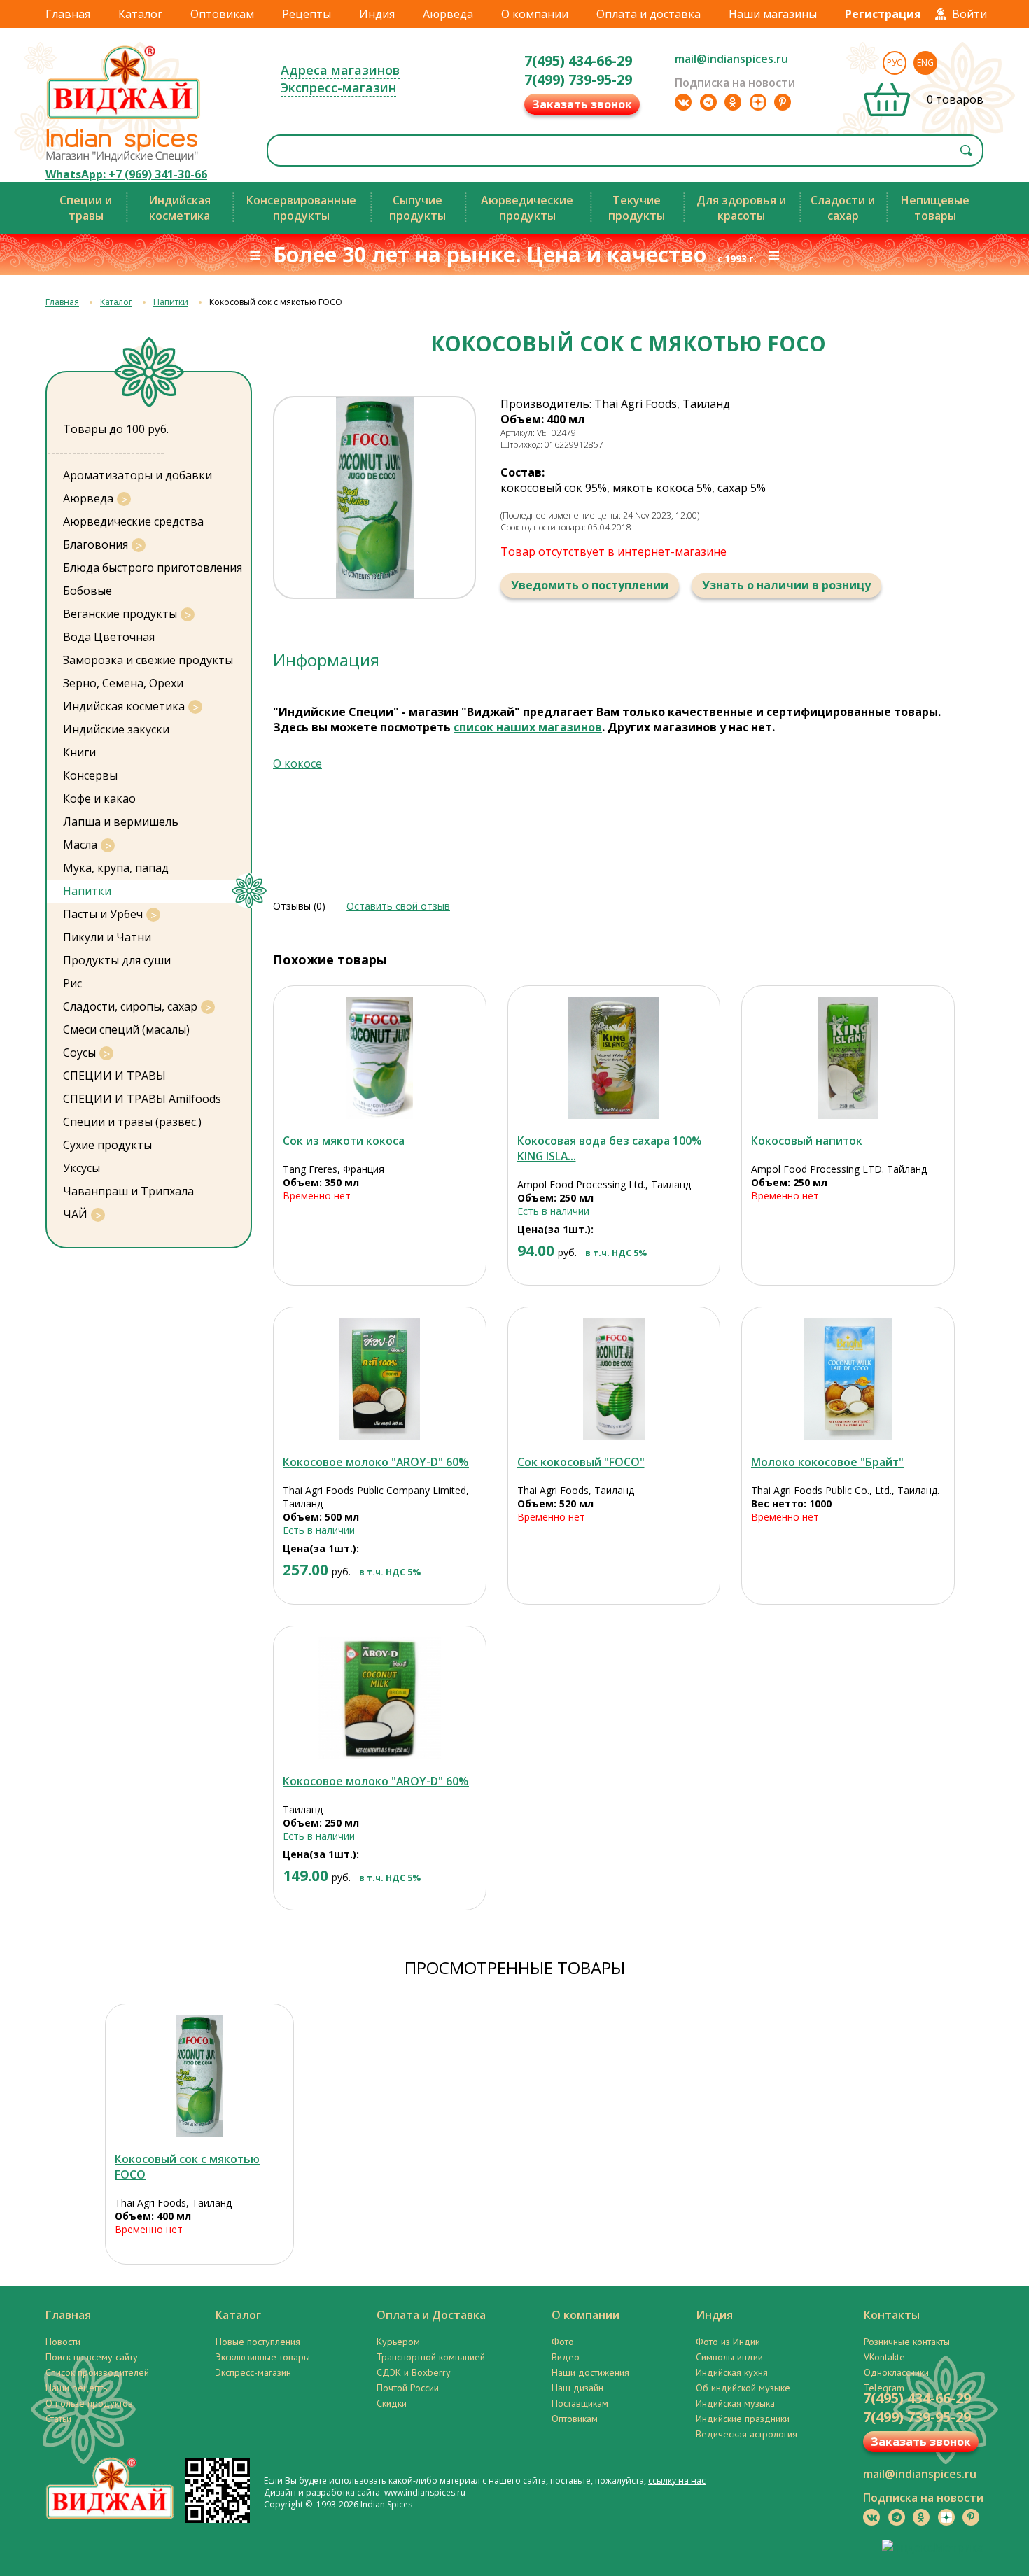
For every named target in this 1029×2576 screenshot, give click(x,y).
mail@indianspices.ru (731, 59)
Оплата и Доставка (431, 2315)
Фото (563, 2342)
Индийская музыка (735, 2403)
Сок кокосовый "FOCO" (581, 1462)
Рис (72, 983)
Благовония (96, 544)
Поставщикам (580, 2403)
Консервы (90, 775)
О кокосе (297, 763)
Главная (68, 14)
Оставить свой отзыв (398, 906)
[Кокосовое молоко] (380, 1379)
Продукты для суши (117, 960)
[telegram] (708, 102)
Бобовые (87, 591)
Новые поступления (258, 2342)
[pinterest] (783, 102)
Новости (63, 2342)
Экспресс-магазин (338, 87)
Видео (566, 2357)
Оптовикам (222, 14)
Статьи (58, 2419)
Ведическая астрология (747, 2434)
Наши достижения (590, 2372)
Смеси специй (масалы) (126, 1029)
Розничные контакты (907, 2342)
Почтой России (408, 2388)
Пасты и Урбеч (103, 914)
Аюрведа (448, 14)
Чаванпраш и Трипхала (128, 1191)
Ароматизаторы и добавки (138, 475)
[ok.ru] (733, 102)
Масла (80, 845)
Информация (326, 660)
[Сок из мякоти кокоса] (380, 1058)
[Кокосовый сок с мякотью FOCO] (199, 2076)
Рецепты (307, 14)
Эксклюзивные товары (263, 2357)
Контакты (892, 2315)
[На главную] (124, 118)
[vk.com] (683, 102)
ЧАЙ (75, 1214)
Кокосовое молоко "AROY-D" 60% (376, 1462)
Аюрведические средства (133, 521)
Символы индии (729, 2357)
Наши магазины (773, 14)
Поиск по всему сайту (92, 2357)
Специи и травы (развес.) (132, 1122)
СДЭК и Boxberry (414, 2372)
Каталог (140, 14)
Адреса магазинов (340, 70)
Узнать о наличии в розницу (786, 585)
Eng (925, 63)
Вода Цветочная (109, 637)
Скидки (392, 2403)
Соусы (79, 1053)
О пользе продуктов (89, 2403)
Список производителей (97, 2372)
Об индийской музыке (743, 2388)
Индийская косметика (124, 706)
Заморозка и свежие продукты (148, 660)
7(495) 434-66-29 (578, 61)
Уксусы (82, 1168)
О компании (535, 14)
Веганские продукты (120, 614)
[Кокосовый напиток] (848, 1058)
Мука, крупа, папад (116, 868)
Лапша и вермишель (121, 822)
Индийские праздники (743, 2419)
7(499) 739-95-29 (578, 79)
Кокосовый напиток (807, 1141)
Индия (377, 14)
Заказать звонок (582, 104)
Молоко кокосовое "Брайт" (827, 1462)
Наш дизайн (577, 2388)
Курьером (398, 2342)
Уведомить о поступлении (590, 585)
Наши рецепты (77, 2388)
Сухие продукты (107, 1145)
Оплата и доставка (649, 14)
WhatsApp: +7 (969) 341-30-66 (126, 174)
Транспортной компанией (431, 2357)
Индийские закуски (116, 729)
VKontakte (884, 2357)
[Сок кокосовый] (614, 1379)
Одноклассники (896, 2372)
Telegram (884, 2388)
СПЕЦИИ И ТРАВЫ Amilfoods (142, 1099)
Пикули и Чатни (107, 937)
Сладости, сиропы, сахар (130, 1006)
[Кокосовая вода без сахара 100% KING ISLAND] (614, 1058)
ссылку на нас (677, 2480)
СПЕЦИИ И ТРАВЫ (114, 1076)
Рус (895, 63)
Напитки (171, 302)
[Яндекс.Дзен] (758, 102)
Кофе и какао (99, 798)
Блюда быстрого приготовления (153, 568)
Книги (79, 752)
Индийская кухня (732, 2372)
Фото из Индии (728, 2342)
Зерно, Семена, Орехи (123, 683)
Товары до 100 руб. (116, 429)
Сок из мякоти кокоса (344, 1141)
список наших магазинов (528, 727)
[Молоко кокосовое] (848, 1379)
